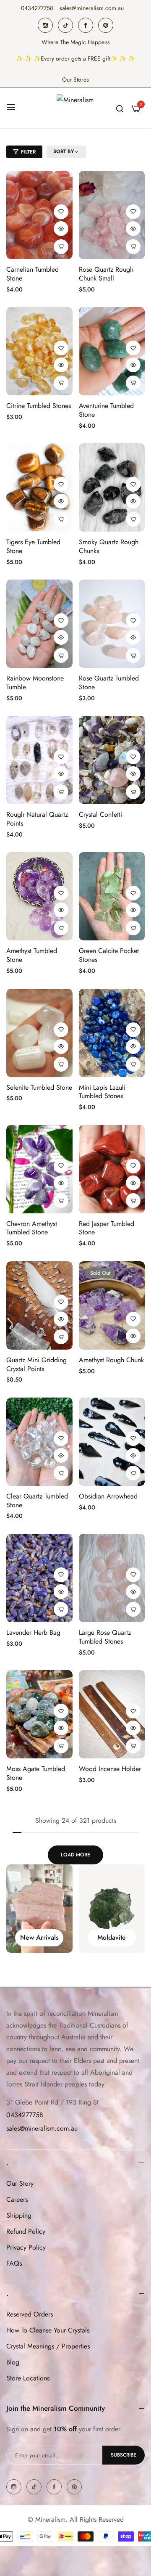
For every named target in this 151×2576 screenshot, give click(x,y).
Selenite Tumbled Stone (39, 1088)
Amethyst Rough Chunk (111, 1360)
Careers (17, 2199)
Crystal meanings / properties (48, 2346)
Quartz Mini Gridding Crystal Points (36, 1365)
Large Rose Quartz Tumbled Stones (105, 1637)
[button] (61, 212)
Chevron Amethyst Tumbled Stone (32, 1228)
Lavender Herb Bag (33, 1633)
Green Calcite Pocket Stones (109, 956)
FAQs (14, 2263)
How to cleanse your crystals (48, 2330)
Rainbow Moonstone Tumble (35, 683)
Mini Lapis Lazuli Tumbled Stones (102, 1092)
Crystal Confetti (100, 815)
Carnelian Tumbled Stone (33, 274)
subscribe (124, 2455)
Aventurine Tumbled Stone (106, 410)
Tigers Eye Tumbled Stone (33, 547)
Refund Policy (26, 2231)
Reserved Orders (30, 2314)
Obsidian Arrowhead (108, 1497)
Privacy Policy (26, 2247)
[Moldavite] (39, 1909)
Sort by (64, 152)
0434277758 (25, 2115)
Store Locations (28, 2378)
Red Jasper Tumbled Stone (107, 1228)
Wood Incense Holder (110, 1769)
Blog (13, 2362)
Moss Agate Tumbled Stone (36, 1774)
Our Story (20, 2183)
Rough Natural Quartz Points (37, 819)
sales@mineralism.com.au (42, 2128)
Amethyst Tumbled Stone (32, 956)
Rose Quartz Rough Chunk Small (106, 274)
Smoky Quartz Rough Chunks (109, 547)
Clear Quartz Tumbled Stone (37, 1501)
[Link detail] (45, 25)
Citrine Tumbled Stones (39, 406)
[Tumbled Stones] (112, 1909)
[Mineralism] (75, 108)
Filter (28, 152)
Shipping (19, 2215)
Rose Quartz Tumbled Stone (109, 683)
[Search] (120, 108)
